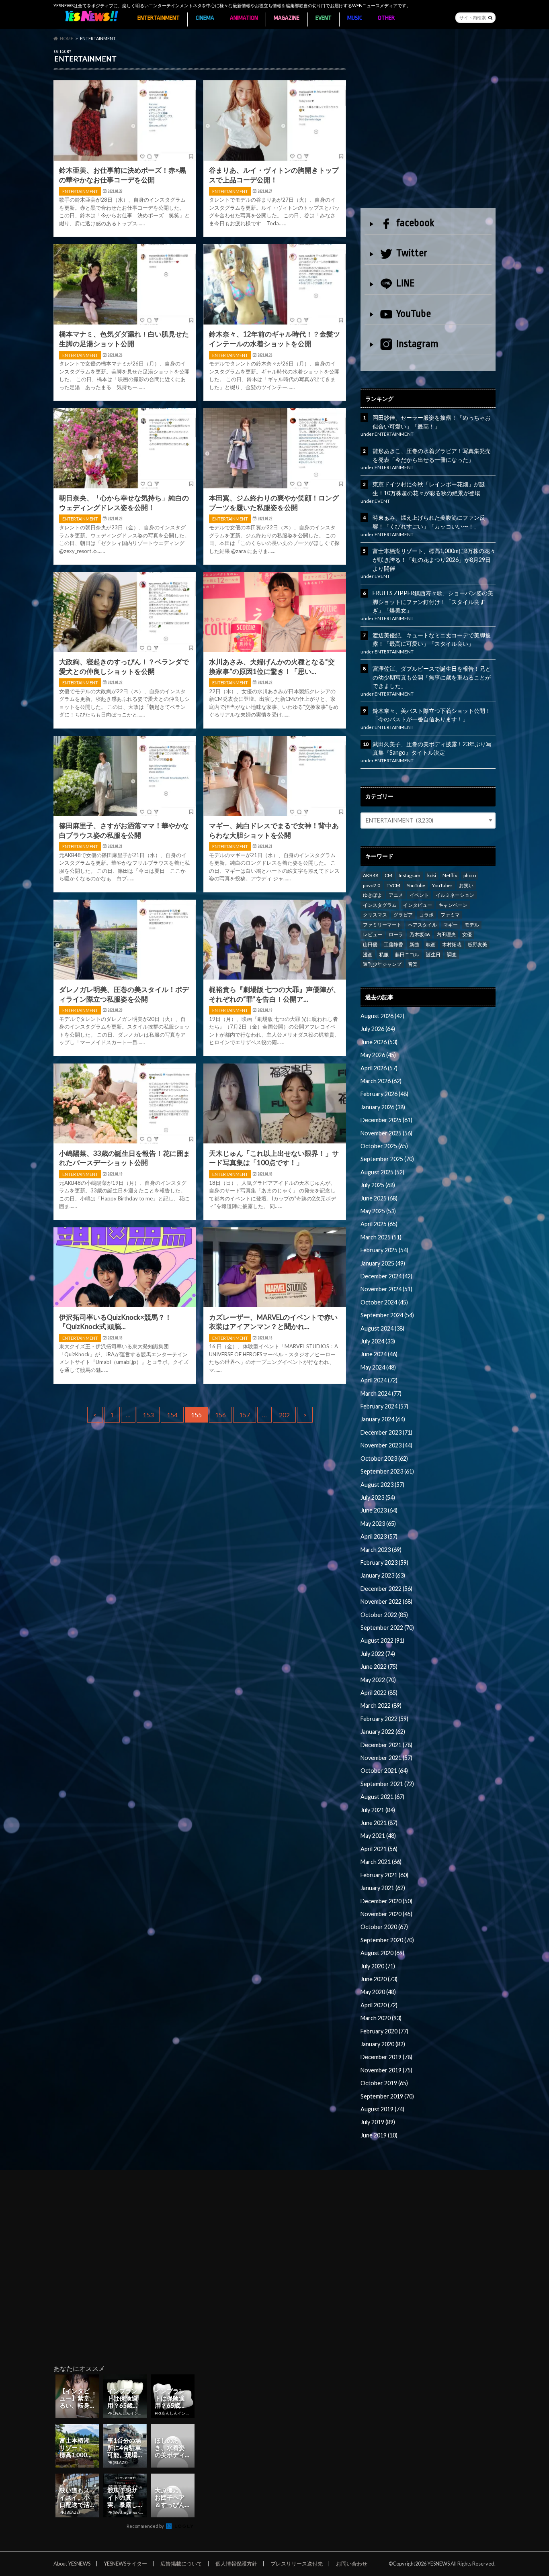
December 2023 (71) (386, 1432)
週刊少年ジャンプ (382, 964)
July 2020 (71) (378, 1966)
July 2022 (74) (378, 1654)
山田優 (370, 944)
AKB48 (371, 875)
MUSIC (355, 18)
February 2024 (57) (384, 1406)
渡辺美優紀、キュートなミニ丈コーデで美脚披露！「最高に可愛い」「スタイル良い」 (432, 640)
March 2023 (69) (381, 1550)
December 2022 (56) (386, 1589)
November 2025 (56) (386, 1133)
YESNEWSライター (125, 2564)
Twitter (412, 253)
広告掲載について (181, 2564)
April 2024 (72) (379, 1380)
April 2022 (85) (379, 1693)
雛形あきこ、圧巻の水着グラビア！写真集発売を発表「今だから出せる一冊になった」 (432, 455)
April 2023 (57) (379, 1536)
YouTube (414, 314)
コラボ (426, 915)
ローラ (396, 934)
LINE (406, 283)
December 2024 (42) (386, 1276)
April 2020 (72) (379, 2005)
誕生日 (433, 954)
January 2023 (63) (383, 1575)
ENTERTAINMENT (159, 18)
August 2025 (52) (382, 1172)
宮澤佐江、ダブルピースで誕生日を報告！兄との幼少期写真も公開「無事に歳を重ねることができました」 (432, 677)
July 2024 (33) (378, 1341)
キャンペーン (453, 905)
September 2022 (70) (387, 1628)
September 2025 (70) (387, 1159)
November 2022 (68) (386, 1601)
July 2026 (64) (378, 1029)
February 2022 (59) (384, 1719)
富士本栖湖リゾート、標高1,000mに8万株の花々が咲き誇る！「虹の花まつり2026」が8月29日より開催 (434, 559)
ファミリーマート (382, 925)
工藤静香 (393, 944)
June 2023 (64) (379, 1510)
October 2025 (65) (384, 1146)
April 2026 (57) (379, 1068)
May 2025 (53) (378, 1211)
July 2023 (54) (378, 1497)
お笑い (466, 885)
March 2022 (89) (381, 1705)
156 (220, 1415)
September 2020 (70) (387, 1940)
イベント (419, 895)
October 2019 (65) (384, 2083)
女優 (467, 934)
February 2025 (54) (384, 1250)
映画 (431, 944)
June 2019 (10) (379, 2135)
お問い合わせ (352, 2564)
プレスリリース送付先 (297, 2564)
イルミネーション (455, 895)
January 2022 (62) (383, 1732)
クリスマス (375, 915)
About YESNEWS (72, 2564)
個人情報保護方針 (236, 2564)
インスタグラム (380, 905)
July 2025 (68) (378, 1185)
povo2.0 (372, 885)
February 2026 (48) (384, 1094)
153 (148, 1415)
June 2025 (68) (379, 1198)
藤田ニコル (407, 954)
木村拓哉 (452, 944)
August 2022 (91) (382, 1640)
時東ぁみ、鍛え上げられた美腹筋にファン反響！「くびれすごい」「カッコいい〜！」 (429, 522)
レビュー (373, 934)
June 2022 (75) (379, 1667)
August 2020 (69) (382, 1953)
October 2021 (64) (384, 1771)
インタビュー (418, 905)
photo (470, 875)
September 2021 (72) (387, 1784)
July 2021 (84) (378, 1810)
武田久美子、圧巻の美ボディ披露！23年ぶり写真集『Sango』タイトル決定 (432, 748)
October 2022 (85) (384, 1615)
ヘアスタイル (422, 925)
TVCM (393, 885)
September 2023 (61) (387, 1471)
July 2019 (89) (378, 2122)
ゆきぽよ (373, 895)
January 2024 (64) (383, 1419)
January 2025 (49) (383, 1263)
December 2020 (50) (386, 1901)
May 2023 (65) (378, 1524)
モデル (472, 925)
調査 (452, 954)
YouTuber (442, 885)
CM (388, 875)
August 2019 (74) (382, 2109)
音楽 (413, 964)
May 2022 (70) (378, 1680)
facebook (415, 223)
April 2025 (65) (379, 1224)
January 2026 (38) (383, 1107)
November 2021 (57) (386, 1758)
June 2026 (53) (379, 1042)
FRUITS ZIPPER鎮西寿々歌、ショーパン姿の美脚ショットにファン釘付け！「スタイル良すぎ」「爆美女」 (433, 602)
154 (172, 1415)
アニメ (396, 895)
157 (245, 1415)
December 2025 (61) (386, 1120)
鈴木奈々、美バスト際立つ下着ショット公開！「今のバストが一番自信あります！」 (432, 715)
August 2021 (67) (382, 1797)
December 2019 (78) (386, 2057)
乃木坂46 (420, 934)
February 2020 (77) (384, 2031)
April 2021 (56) (379, 1849)
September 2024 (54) (387, 1315)
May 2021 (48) (378, 1836)
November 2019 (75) (386, 2070)
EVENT (324, 18)
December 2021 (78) (386, 1745)
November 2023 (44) (386, 1445)
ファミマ (450, 915)
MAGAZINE (287, 18)
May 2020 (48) (378, 1992)
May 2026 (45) (378, 1055)
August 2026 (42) (382, 1016)
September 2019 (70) (387, 2096)
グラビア (403, 915)
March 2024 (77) (381, 1393)
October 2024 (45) (384, 1302)
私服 (384, 954)
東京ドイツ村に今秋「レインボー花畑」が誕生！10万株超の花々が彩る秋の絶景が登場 (429, 489)
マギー (451, 925)
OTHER (386, 18)
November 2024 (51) (386, 1289)
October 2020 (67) (384, 1927)
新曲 (414, 944)
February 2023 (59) (384, 1563)
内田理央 (446, 934)
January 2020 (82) (383, 2044)
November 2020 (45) (386, 1914)
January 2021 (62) (383, 1888)
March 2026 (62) (381, 1081)
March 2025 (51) (381, 1237)
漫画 (368, 954)
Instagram (417, 344)
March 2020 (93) (381, 2018)
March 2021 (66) (381, 1862)
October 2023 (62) (384, 1458)
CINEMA (205, 18)
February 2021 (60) (384, 1875)
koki (432, 875)
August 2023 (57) (382, 1485)
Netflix (450, 875)
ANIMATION (244, 18)
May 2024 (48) (378, 1367)
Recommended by (146, 2526)
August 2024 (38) (382, 1328)
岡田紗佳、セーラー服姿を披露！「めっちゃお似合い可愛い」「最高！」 (432, 422)
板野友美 (477, 944)
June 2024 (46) (379, 1354)
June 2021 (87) (379, 1823)
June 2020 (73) (379, 1979)
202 (284, 1415)
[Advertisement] (428, 127)
